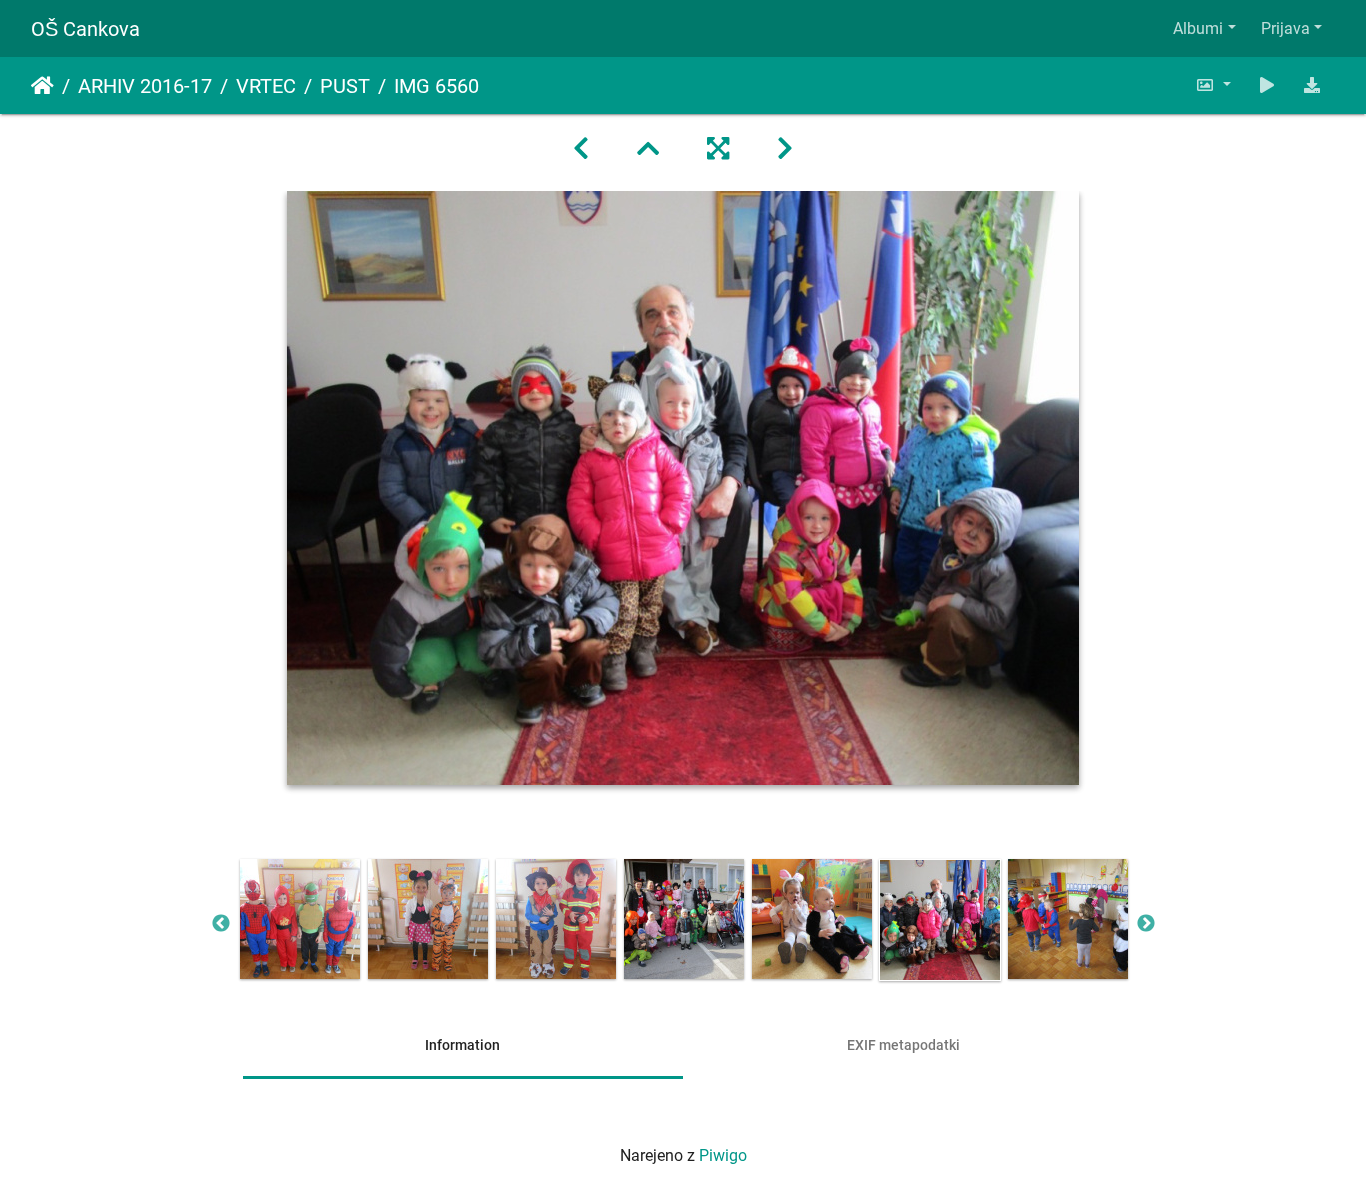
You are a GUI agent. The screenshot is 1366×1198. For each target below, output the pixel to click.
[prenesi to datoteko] (1312, 85)
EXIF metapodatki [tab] (903, 1045)
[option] (300, 919)
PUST (345, 86)
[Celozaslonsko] (718, 149)
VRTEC (266, 86)
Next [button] (1146, 924)
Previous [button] (221, 924)
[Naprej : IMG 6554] (785, 149)
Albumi (1198, 28)
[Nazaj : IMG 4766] (581, 149)
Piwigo (723, 1155)
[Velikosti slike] (1213, 85)
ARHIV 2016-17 (145, 86)
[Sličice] (648, 149)
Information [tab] (462, 1045)
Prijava (1285, 28)
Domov (42, 86)
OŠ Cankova (85, 29)
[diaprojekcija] (1267, 85)
